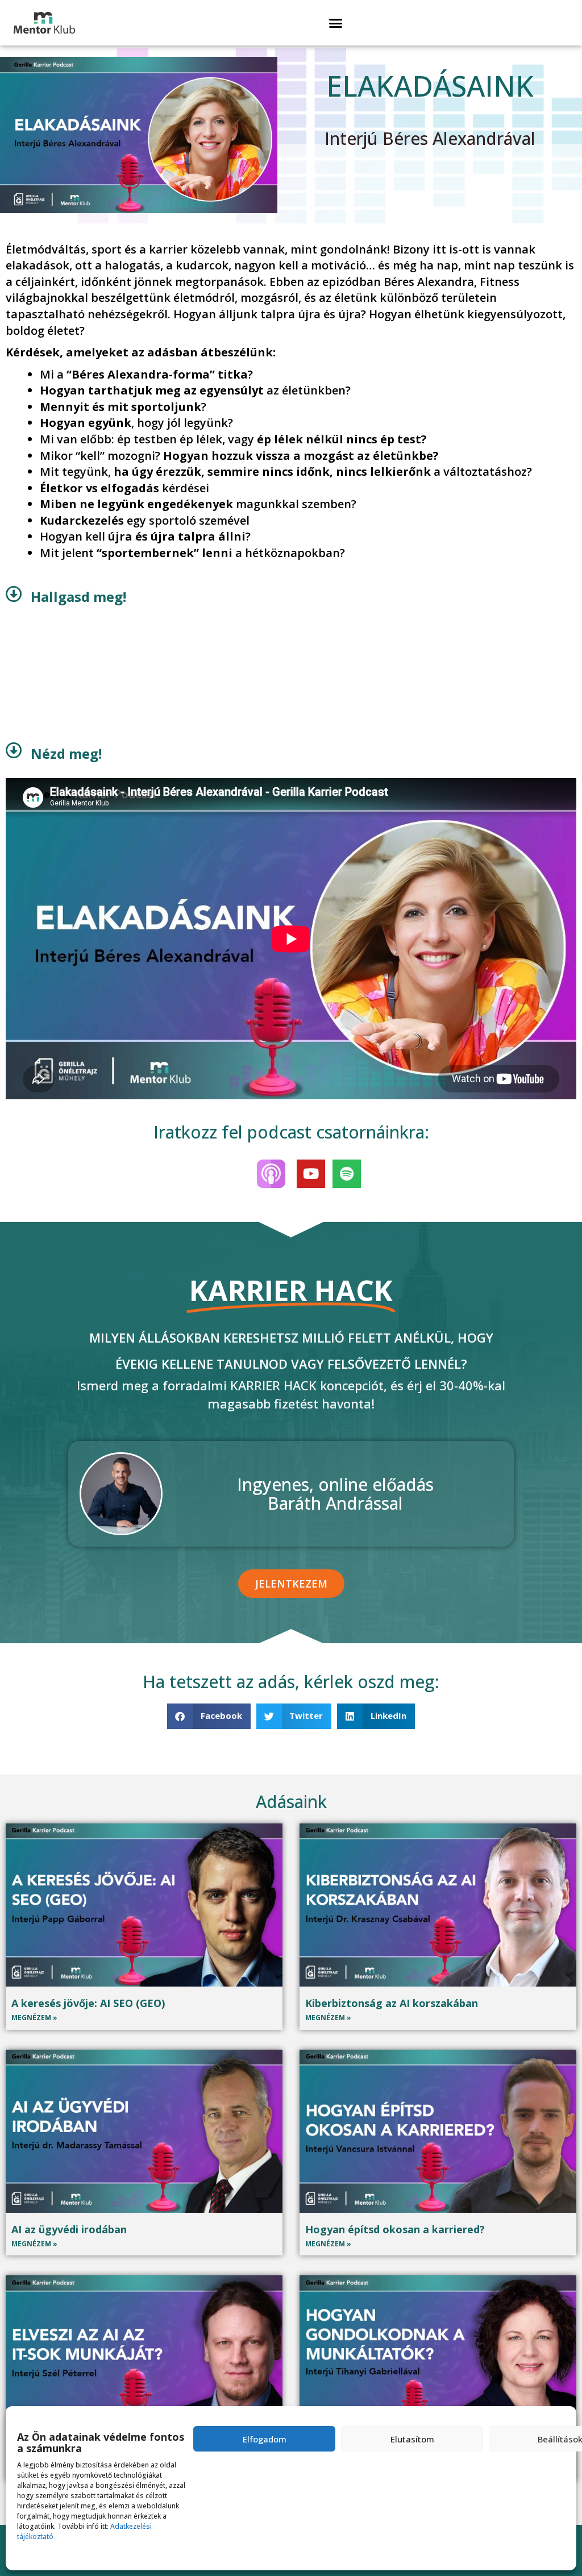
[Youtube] (311, 1174)
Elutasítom (412, 2439)
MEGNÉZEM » (34, 2018)
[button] (335, 23)
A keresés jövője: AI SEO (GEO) (88, 2003)
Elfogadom (265, 2439)
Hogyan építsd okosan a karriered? (395, 2229)
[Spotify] (347, 1174)
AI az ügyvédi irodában (69, 2229)
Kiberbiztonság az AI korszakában (392, 2003)
